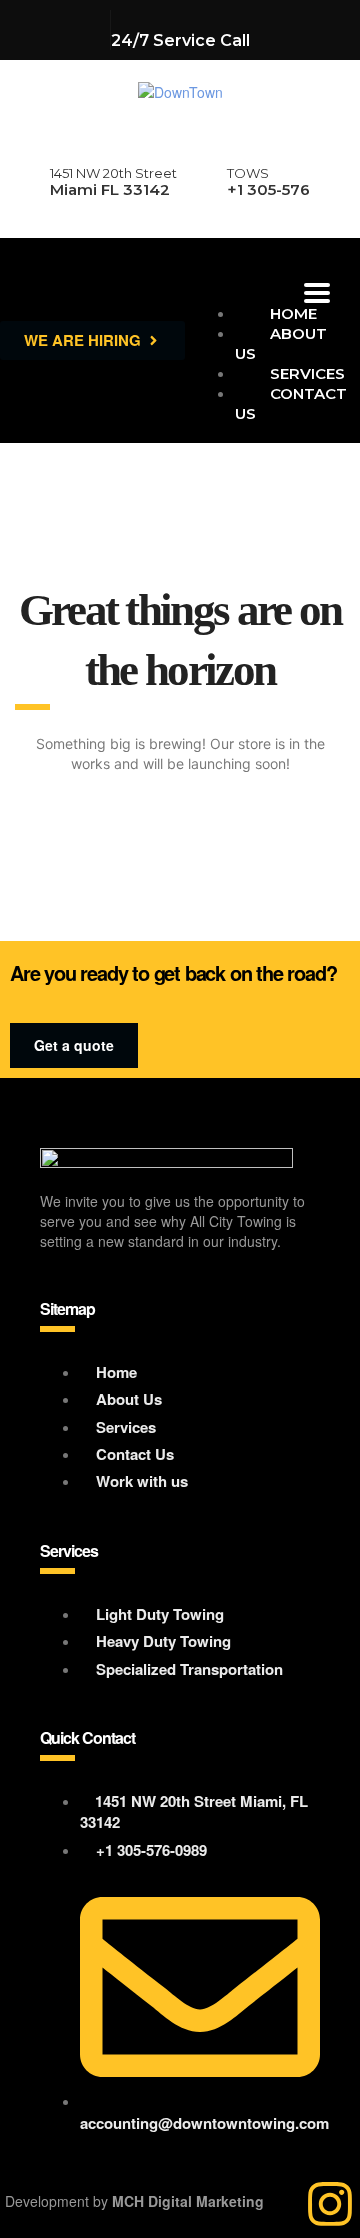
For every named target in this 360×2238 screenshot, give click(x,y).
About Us (281, 343)
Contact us (291, 403)
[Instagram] (330, 2204)
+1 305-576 (268, 189)
